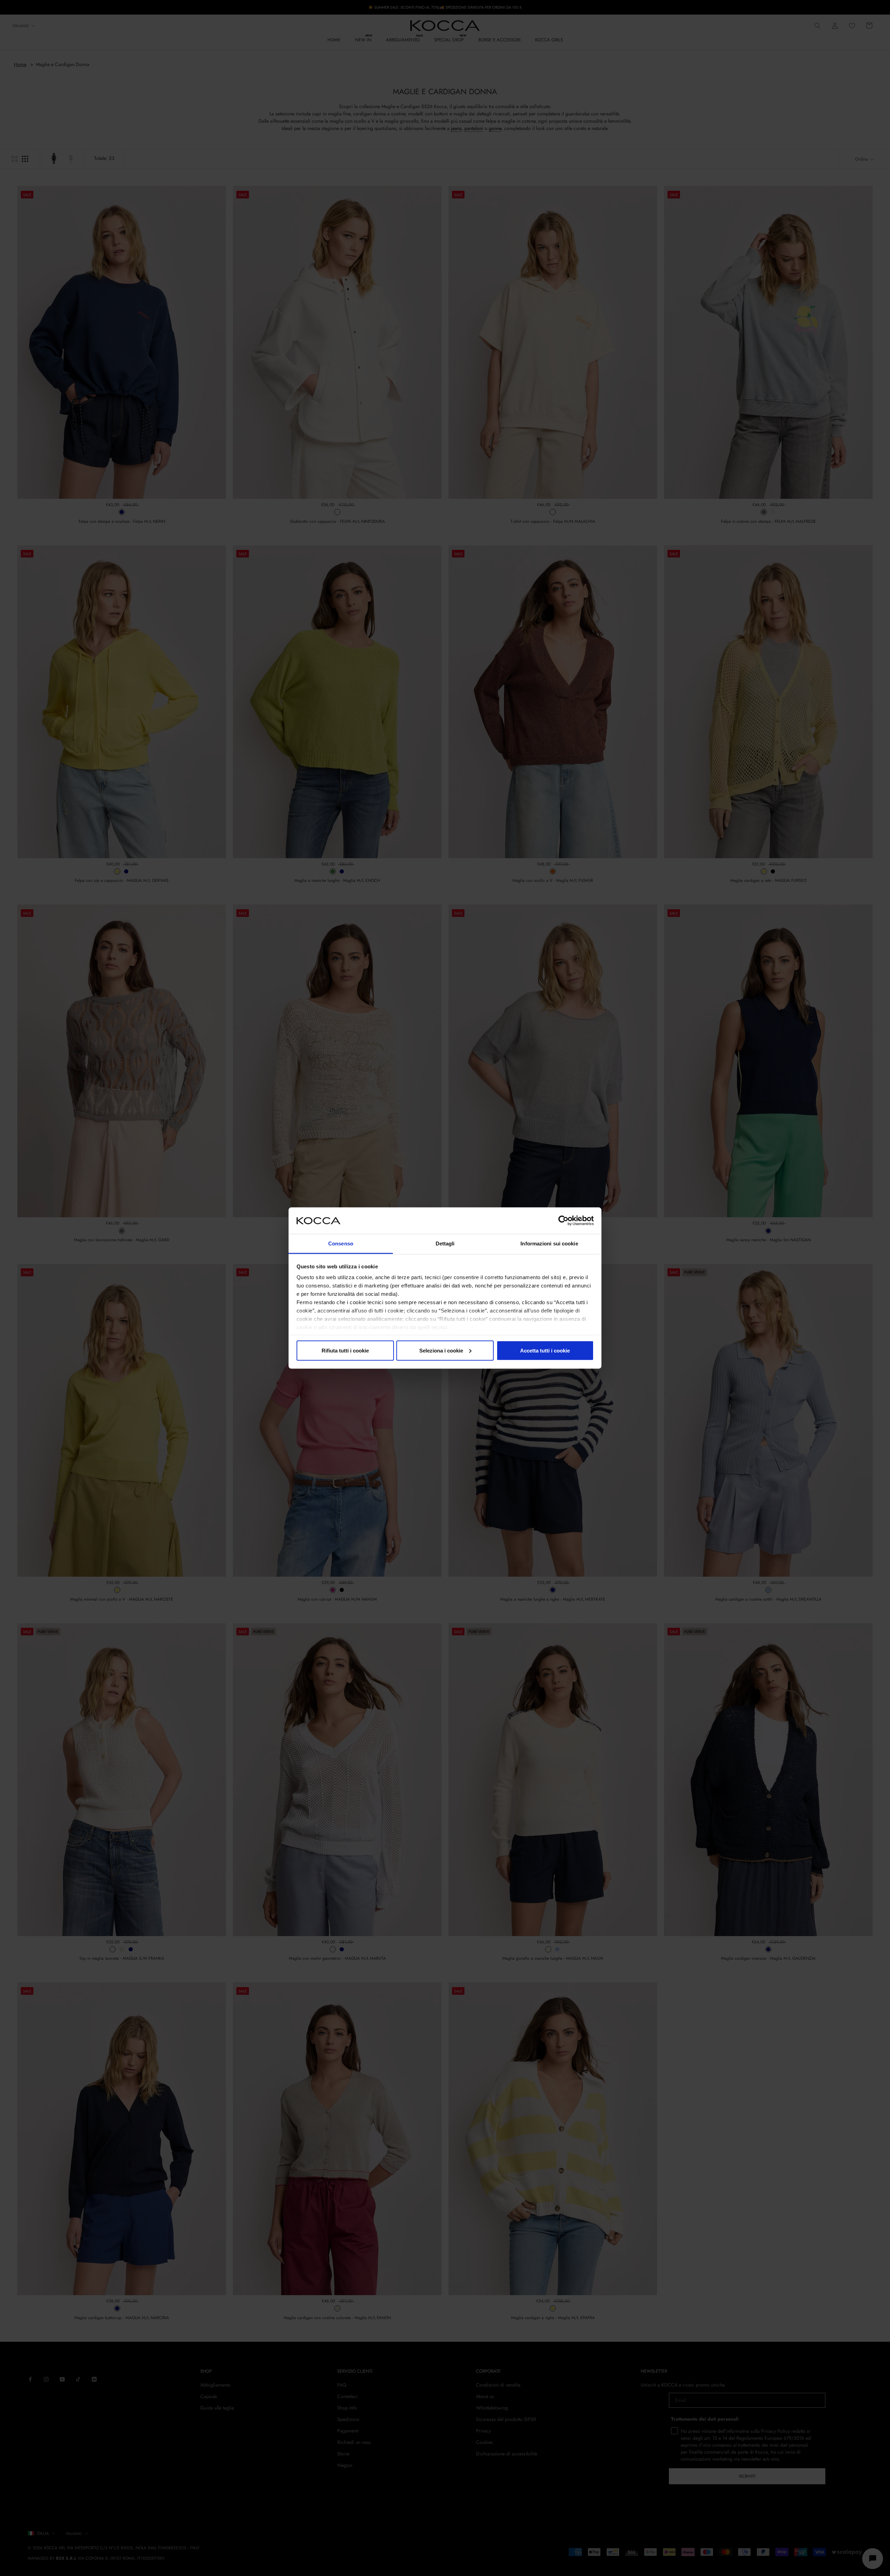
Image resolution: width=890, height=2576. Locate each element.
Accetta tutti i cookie (545, 1350)
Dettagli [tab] (445, 1244)
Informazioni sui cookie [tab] (549, 1244)
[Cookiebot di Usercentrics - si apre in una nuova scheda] (563, 1220)
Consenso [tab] (341, 1244)
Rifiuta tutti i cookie (345, 1350)
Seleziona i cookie (441, 1350)
